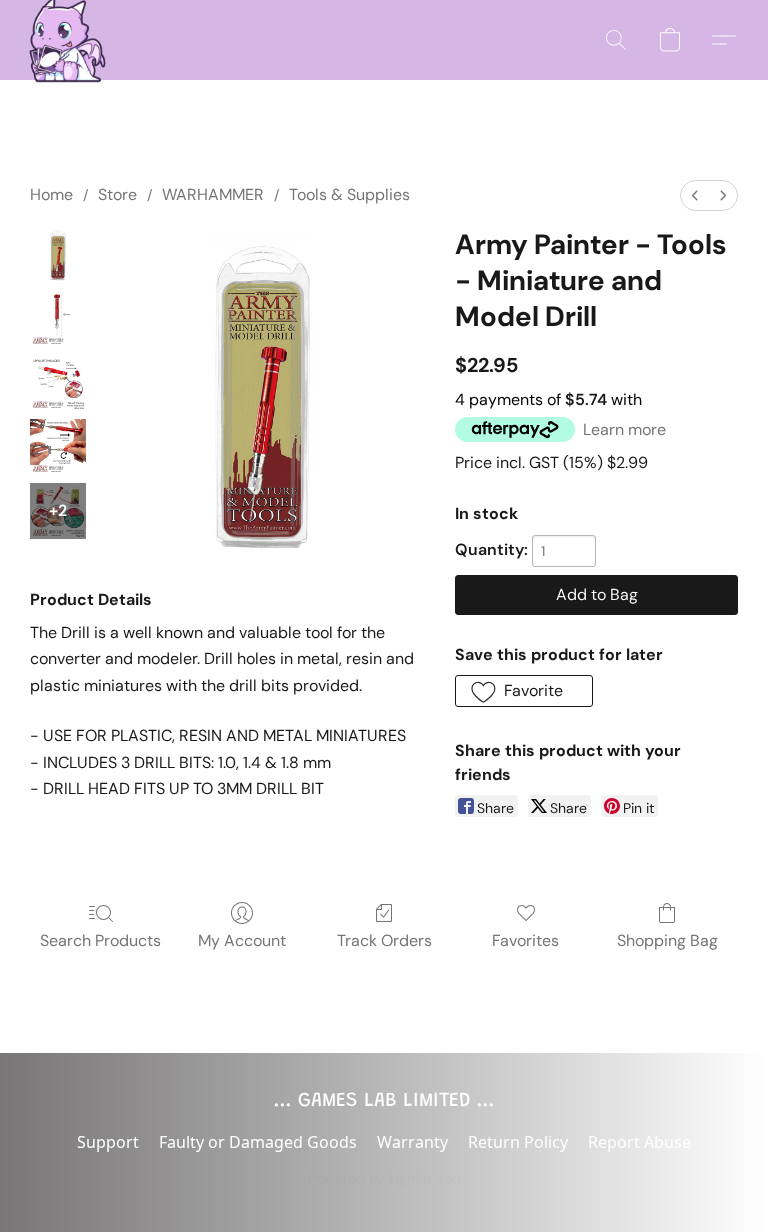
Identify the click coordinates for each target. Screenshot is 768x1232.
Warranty (412, 1142)
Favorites (525, 940)
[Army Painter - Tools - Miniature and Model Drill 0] (58, 255)
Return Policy (518, 1142)
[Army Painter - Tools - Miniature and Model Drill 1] (58, 319)
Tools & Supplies (349, 194)
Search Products (100, 940)
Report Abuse (639, 1142)
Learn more (624, 429)
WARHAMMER (213, 194)
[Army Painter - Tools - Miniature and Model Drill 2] (58, 383)
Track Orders (384, 940)
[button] (62, 40)
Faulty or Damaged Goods (258, 1142)
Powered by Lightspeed (384, 1178)
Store (117, 194)
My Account (242, 940)
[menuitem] (695, 195)
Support (108, 1142)
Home (51, 194)
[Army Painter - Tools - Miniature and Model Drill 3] (58, 447)
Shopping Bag (667, 940)
